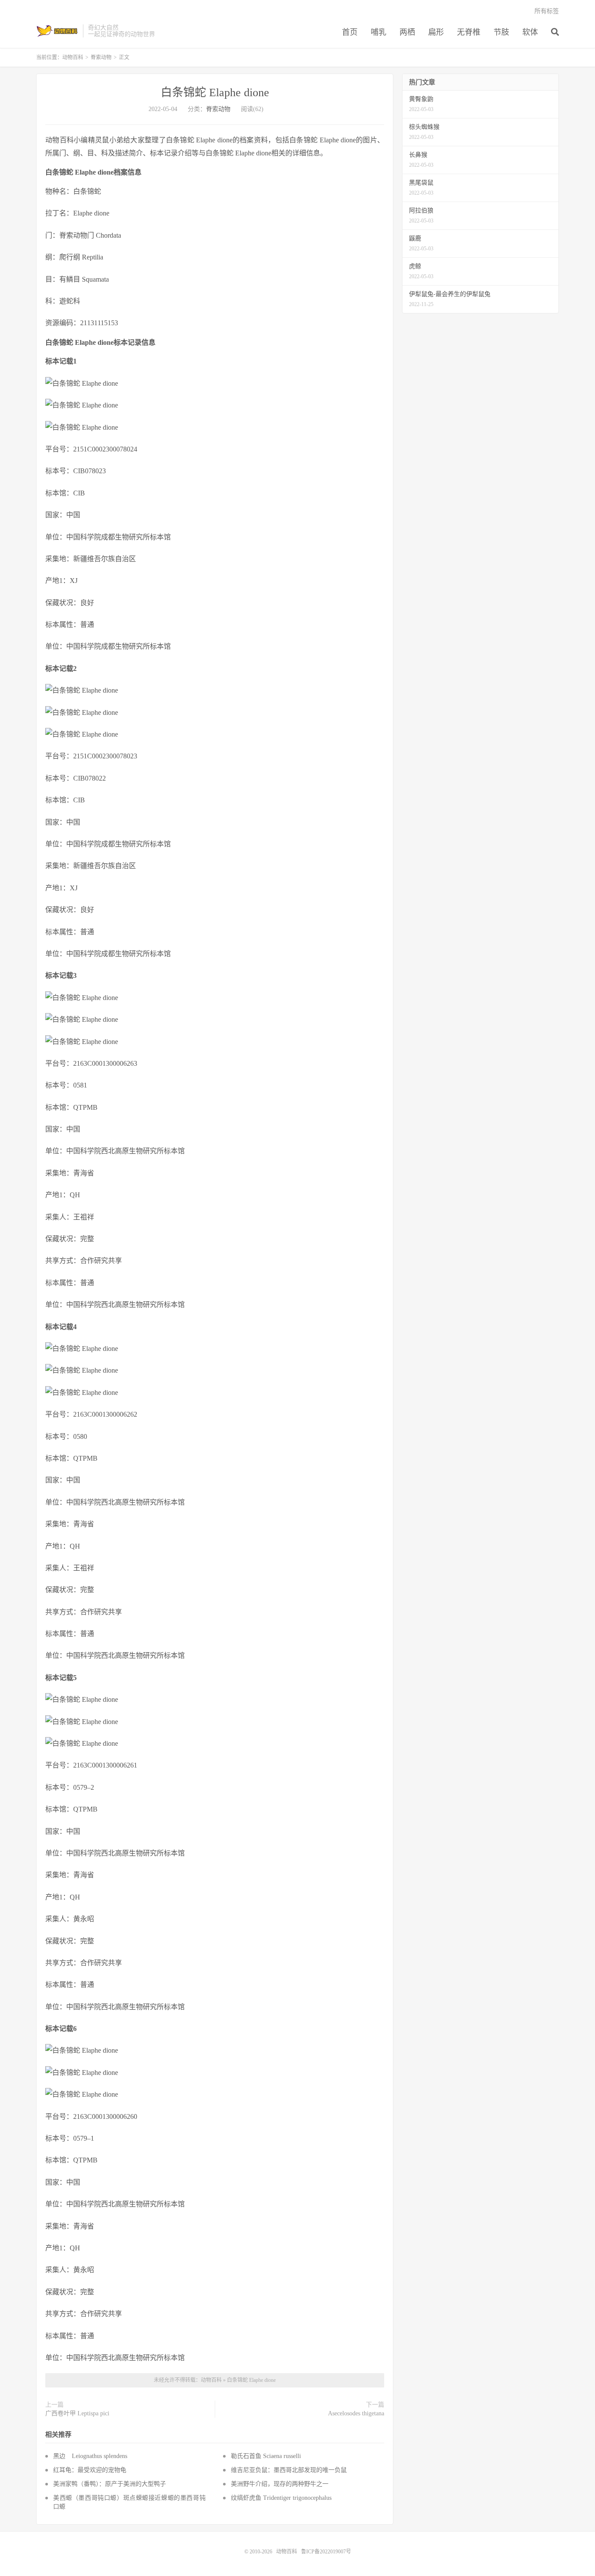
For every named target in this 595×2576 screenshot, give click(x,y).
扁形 (436, 32)
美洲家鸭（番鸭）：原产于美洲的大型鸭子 (110, 2484)
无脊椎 (469, 32)
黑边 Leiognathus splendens (90, 2456)
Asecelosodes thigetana (356, 2413)
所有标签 (547, 11)
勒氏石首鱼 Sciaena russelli (266, 2456)
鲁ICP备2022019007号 (326, 2552)
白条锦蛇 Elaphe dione (215, 93)
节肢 (501, 32)
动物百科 (57, 31)
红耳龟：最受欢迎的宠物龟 (90, 2470)
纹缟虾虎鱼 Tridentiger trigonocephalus (281, 2498)
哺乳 (379, 32)
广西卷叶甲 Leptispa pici (77, 2413)
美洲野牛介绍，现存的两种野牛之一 (280, 2484)
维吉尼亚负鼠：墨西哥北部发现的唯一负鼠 (289, 2470)
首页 (350, 32)
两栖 (407, 32)
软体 (530, 32)
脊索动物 (101, 57)
